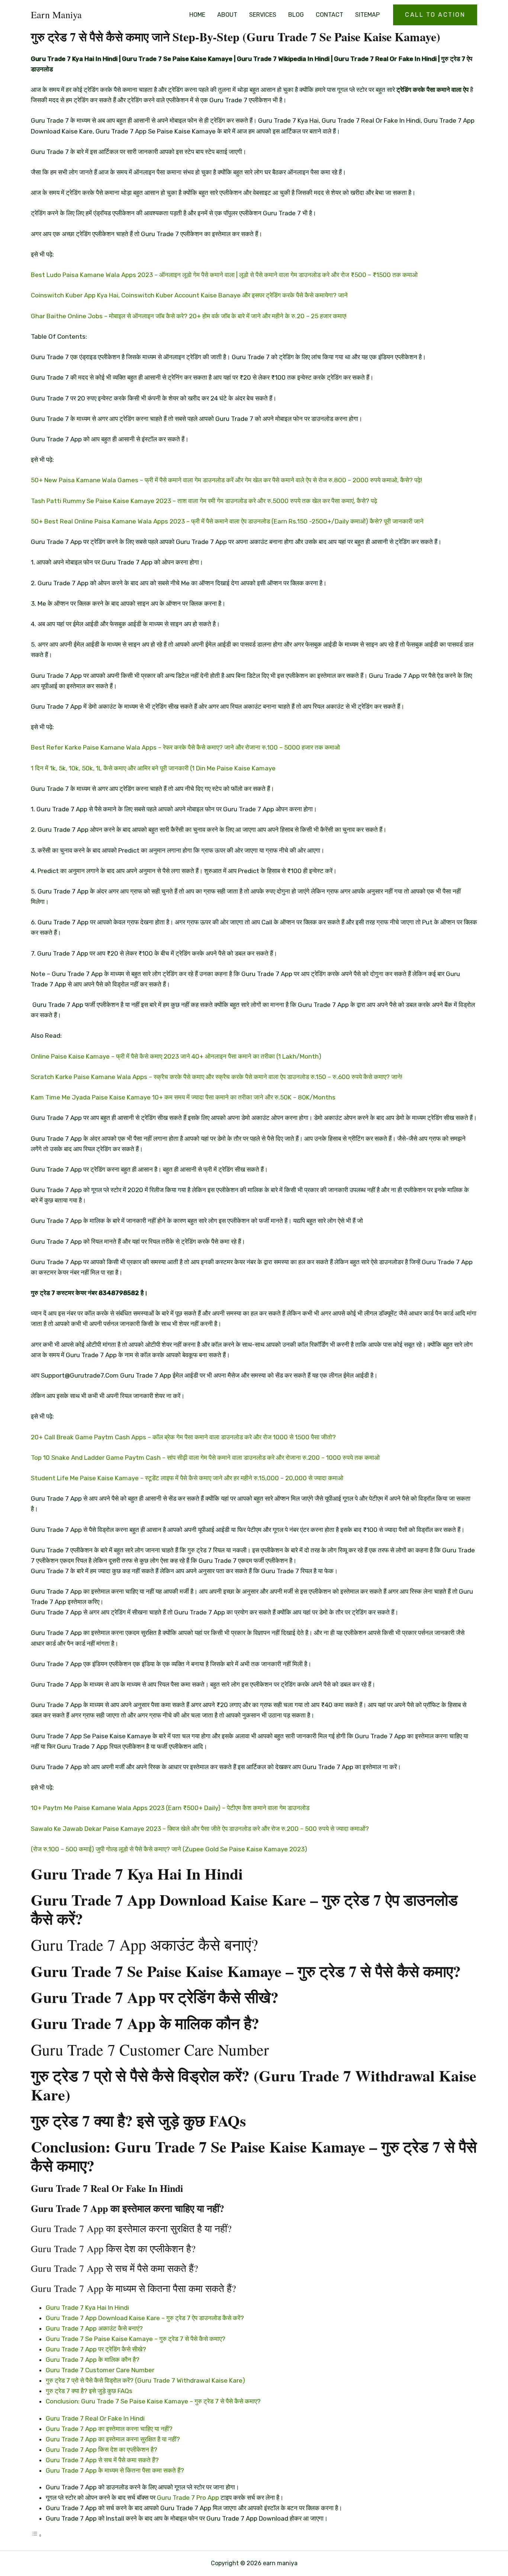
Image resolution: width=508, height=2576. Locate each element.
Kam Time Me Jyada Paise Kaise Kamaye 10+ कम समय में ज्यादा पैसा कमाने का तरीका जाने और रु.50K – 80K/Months (183, 1097)
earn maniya (56, 15)
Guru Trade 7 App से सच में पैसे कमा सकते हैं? (102, 2460)
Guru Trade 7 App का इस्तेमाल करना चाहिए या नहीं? (109, 2429)
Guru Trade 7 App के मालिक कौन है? (93, 2360)
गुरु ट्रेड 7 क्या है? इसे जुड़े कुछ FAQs (89, 2391)
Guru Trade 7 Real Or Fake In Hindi (95, 2418)
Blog (296, 15)
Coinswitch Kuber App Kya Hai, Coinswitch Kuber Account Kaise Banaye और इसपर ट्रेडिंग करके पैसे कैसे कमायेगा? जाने (189, 295)
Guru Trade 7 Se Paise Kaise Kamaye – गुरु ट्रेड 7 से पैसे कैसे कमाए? (136, 2339)
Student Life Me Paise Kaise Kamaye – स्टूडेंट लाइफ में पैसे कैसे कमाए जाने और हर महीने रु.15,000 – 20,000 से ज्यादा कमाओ (187, 1478)
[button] (435, 15)
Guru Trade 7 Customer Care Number (100, 2370)
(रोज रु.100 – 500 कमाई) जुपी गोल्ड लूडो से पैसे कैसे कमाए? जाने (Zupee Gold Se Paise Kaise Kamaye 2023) (169, 1849)
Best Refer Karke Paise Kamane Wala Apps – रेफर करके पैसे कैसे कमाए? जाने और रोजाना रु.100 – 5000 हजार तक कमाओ (185, 747)
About (227, 15)
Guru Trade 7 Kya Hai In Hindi (87, 2308)
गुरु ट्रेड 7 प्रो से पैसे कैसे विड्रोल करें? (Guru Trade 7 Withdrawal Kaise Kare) (145, 2380)
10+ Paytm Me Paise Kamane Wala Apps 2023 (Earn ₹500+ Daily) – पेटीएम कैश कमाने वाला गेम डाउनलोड (170, 1808)
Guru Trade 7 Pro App (188, 2498)
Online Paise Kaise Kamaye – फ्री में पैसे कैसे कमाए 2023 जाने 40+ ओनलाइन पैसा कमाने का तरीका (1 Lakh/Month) (176, 1056)
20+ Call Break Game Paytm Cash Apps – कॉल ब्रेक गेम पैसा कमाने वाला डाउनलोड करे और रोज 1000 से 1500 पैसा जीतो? (183, 1437)
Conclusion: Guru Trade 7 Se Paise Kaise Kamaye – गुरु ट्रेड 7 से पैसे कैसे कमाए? (153, 2401)
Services (263, 15)
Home (197, 15)
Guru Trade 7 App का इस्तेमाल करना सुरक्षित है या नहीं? (113, 2439)
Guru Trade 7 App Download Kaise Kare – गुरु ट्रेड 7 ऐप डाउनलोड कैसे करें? (145, 2318)
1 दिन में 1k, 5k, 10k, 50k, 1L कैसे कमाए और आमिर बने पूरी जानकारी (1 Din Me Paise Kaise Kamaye (153, 768)
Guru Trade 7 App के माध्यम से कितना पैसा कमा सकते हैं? (115, 2470)
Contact (329, 15)
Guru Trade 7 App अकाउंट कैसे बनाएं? (94, 2328)
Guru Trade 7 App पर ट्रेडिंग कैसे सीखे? (96, 2349)
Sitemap (367, 15)
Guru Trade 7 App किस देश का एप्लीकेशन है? (102, 2450)
